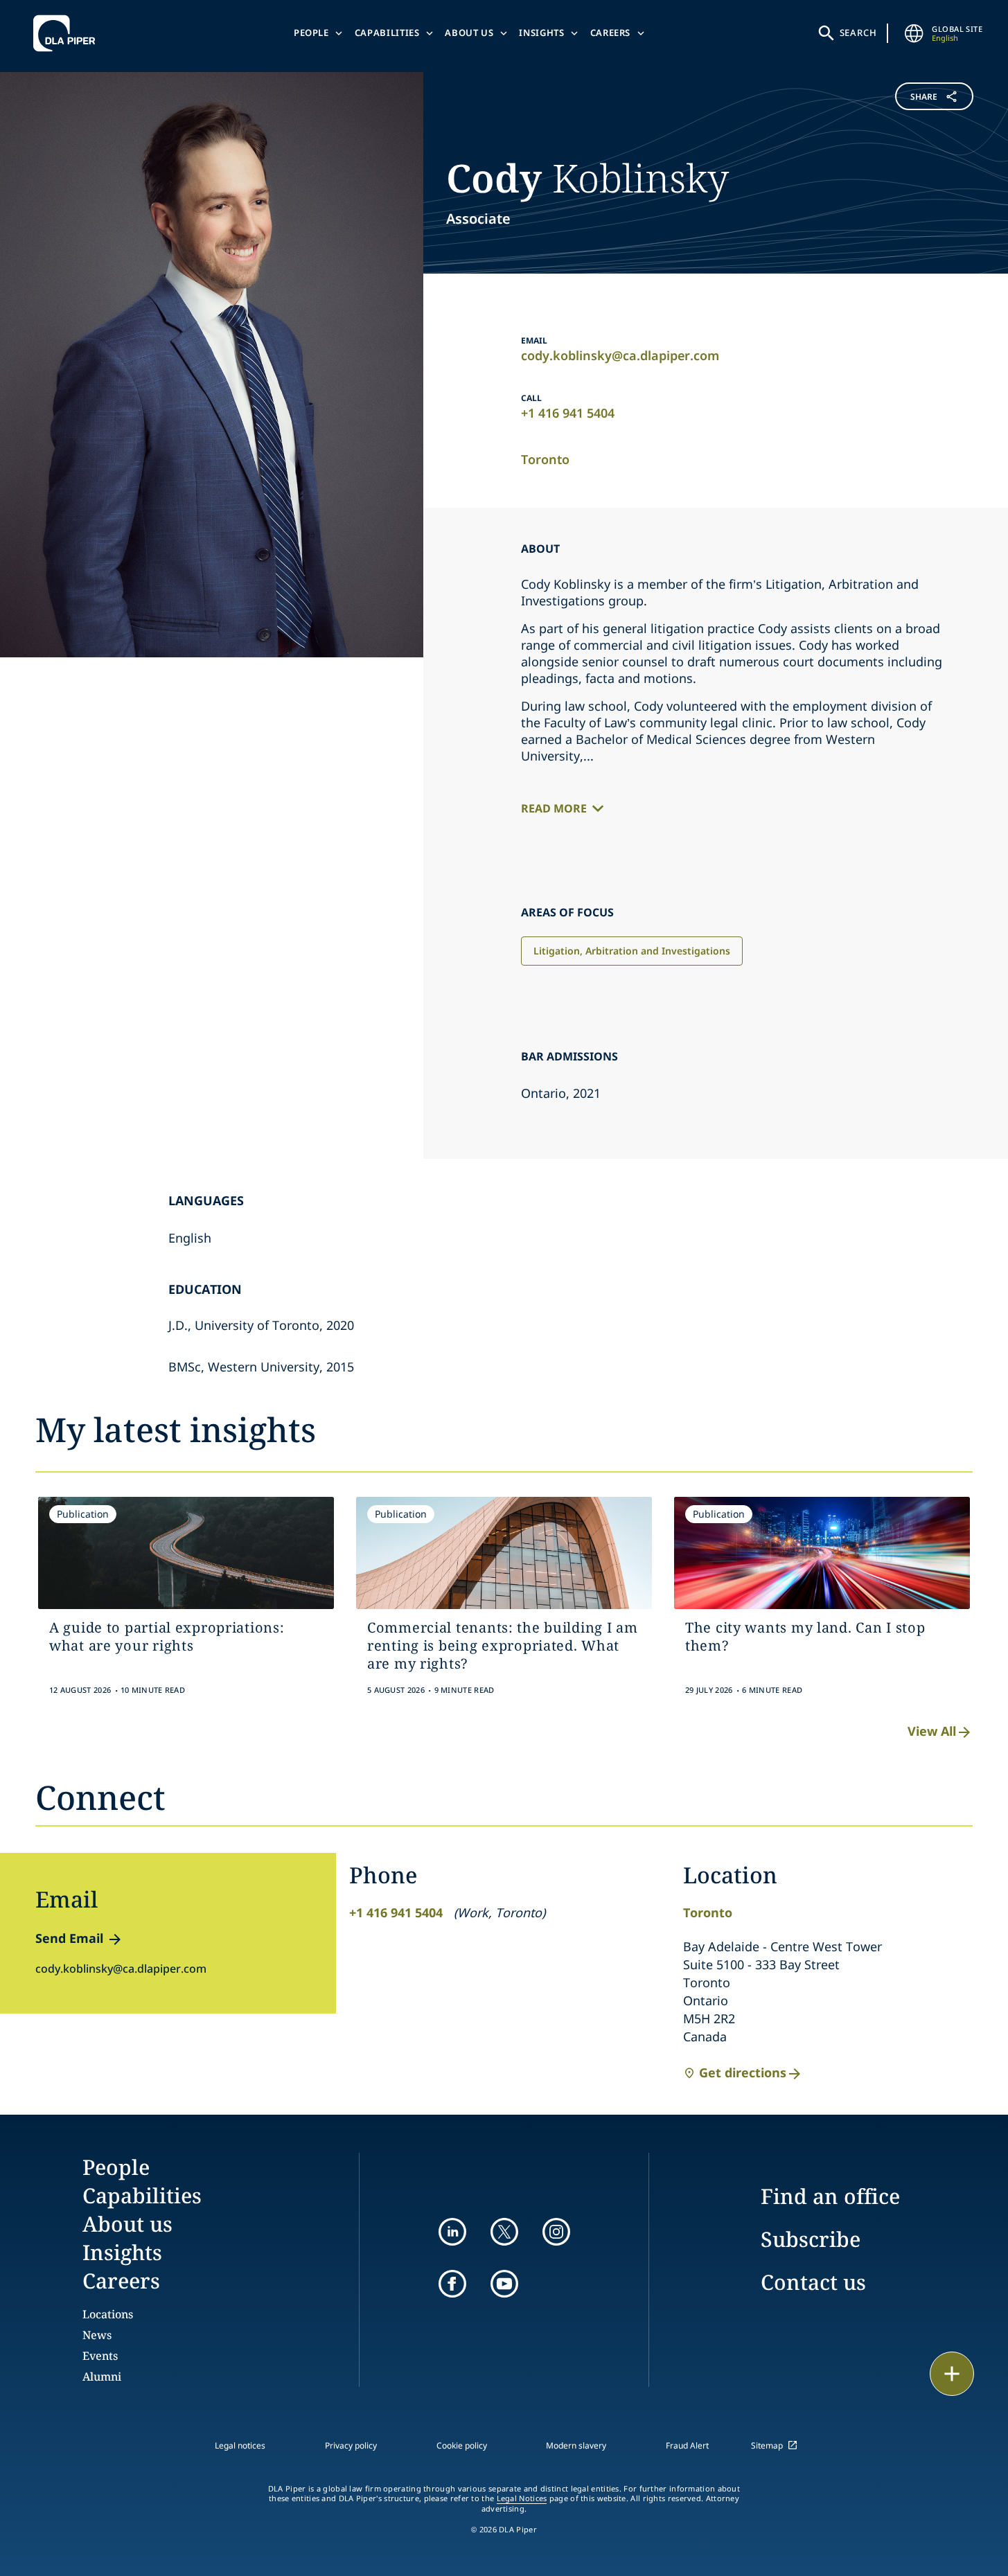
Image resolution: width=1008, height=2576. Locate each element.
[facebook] (452, 2284)
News (97, 2335)
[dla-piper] (68, 33)
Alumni (102, 2377)
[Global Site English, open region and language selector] (914, 33)
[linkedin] (452, 2232)
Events (100, 2356)
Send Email (69, 1938)
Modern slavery (576, 2445)
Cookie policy (462, 2445)
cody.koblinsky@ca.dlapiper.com (620, 355)
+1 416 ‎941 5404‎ (568, 413)
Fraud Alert (687, 2445)
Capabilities (387, 33)
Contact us (813, 2282)
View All (932, 1731)
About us (469, 33)
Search (858, 33)
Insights (541, 33)
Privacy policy (351, 2445)
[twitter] (504, 2232)
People (311, 33)
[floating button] (952, 2374)
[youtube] (504, 2284)
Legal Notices (522, 2498)
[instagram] (556, 2232)
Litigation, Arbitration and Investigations (632, 951)
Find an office (830, 2196)
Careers (611, 33)
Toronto (545, 459)
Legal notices (240, 2445)
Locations (108, 2314)
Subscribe (811, 2239)
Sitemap (767, 2445)
